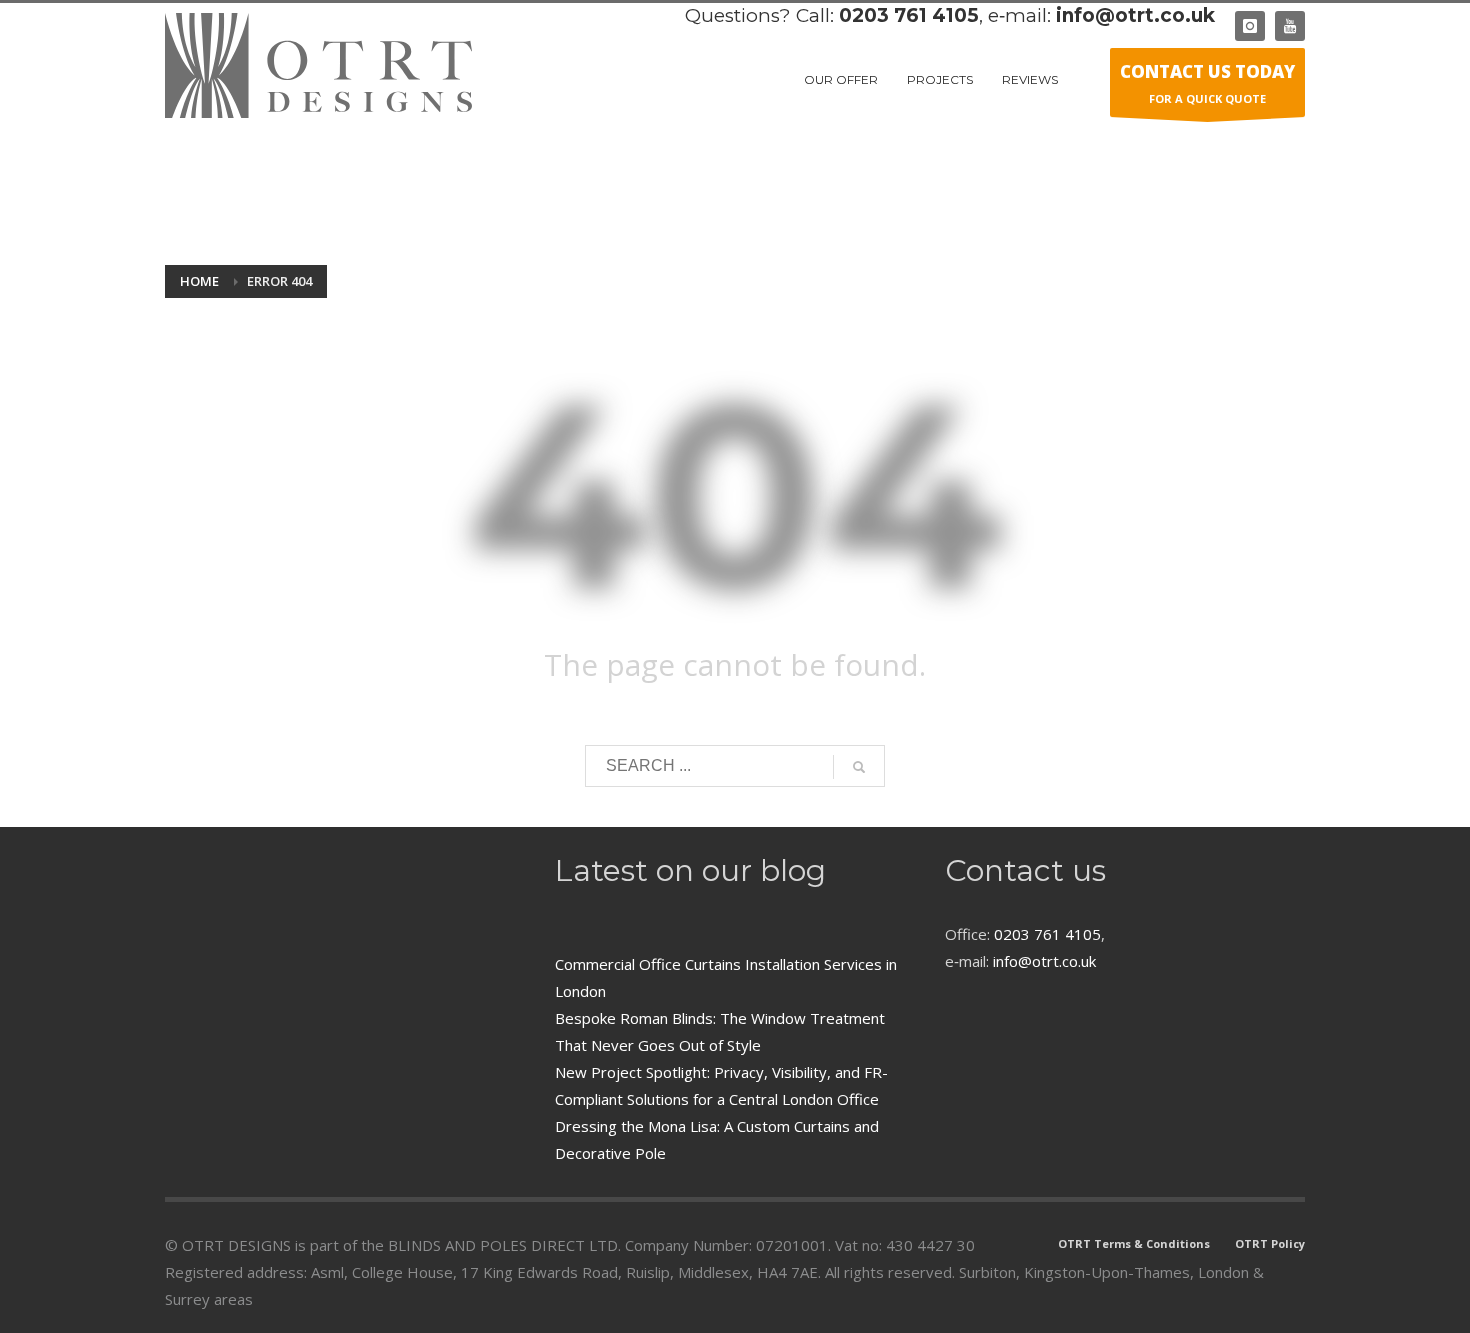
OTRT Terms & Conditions (1134, 1243)
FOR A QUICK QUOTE (1207, 83)
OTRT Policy (1270, 1243)
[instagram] (1250, 26)
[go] (859, 767)
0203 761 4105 (909, 15)
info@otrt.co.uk (1135, 15)
